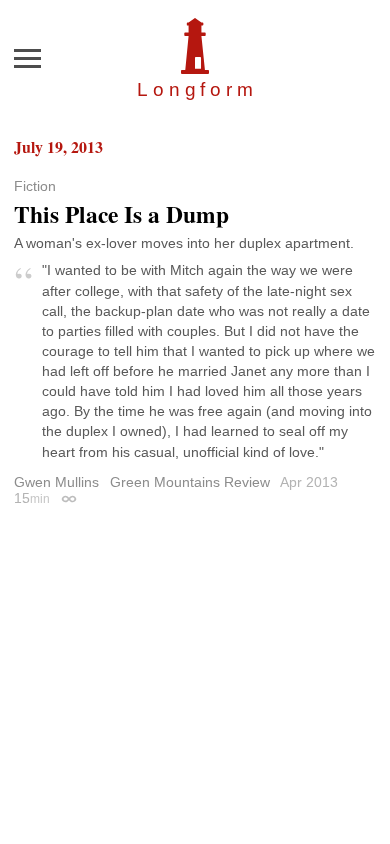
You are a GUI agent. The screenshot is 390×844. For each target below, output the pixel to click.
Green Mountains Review (190, 482)
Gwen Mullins (56, 482)
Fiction (35, 186)
